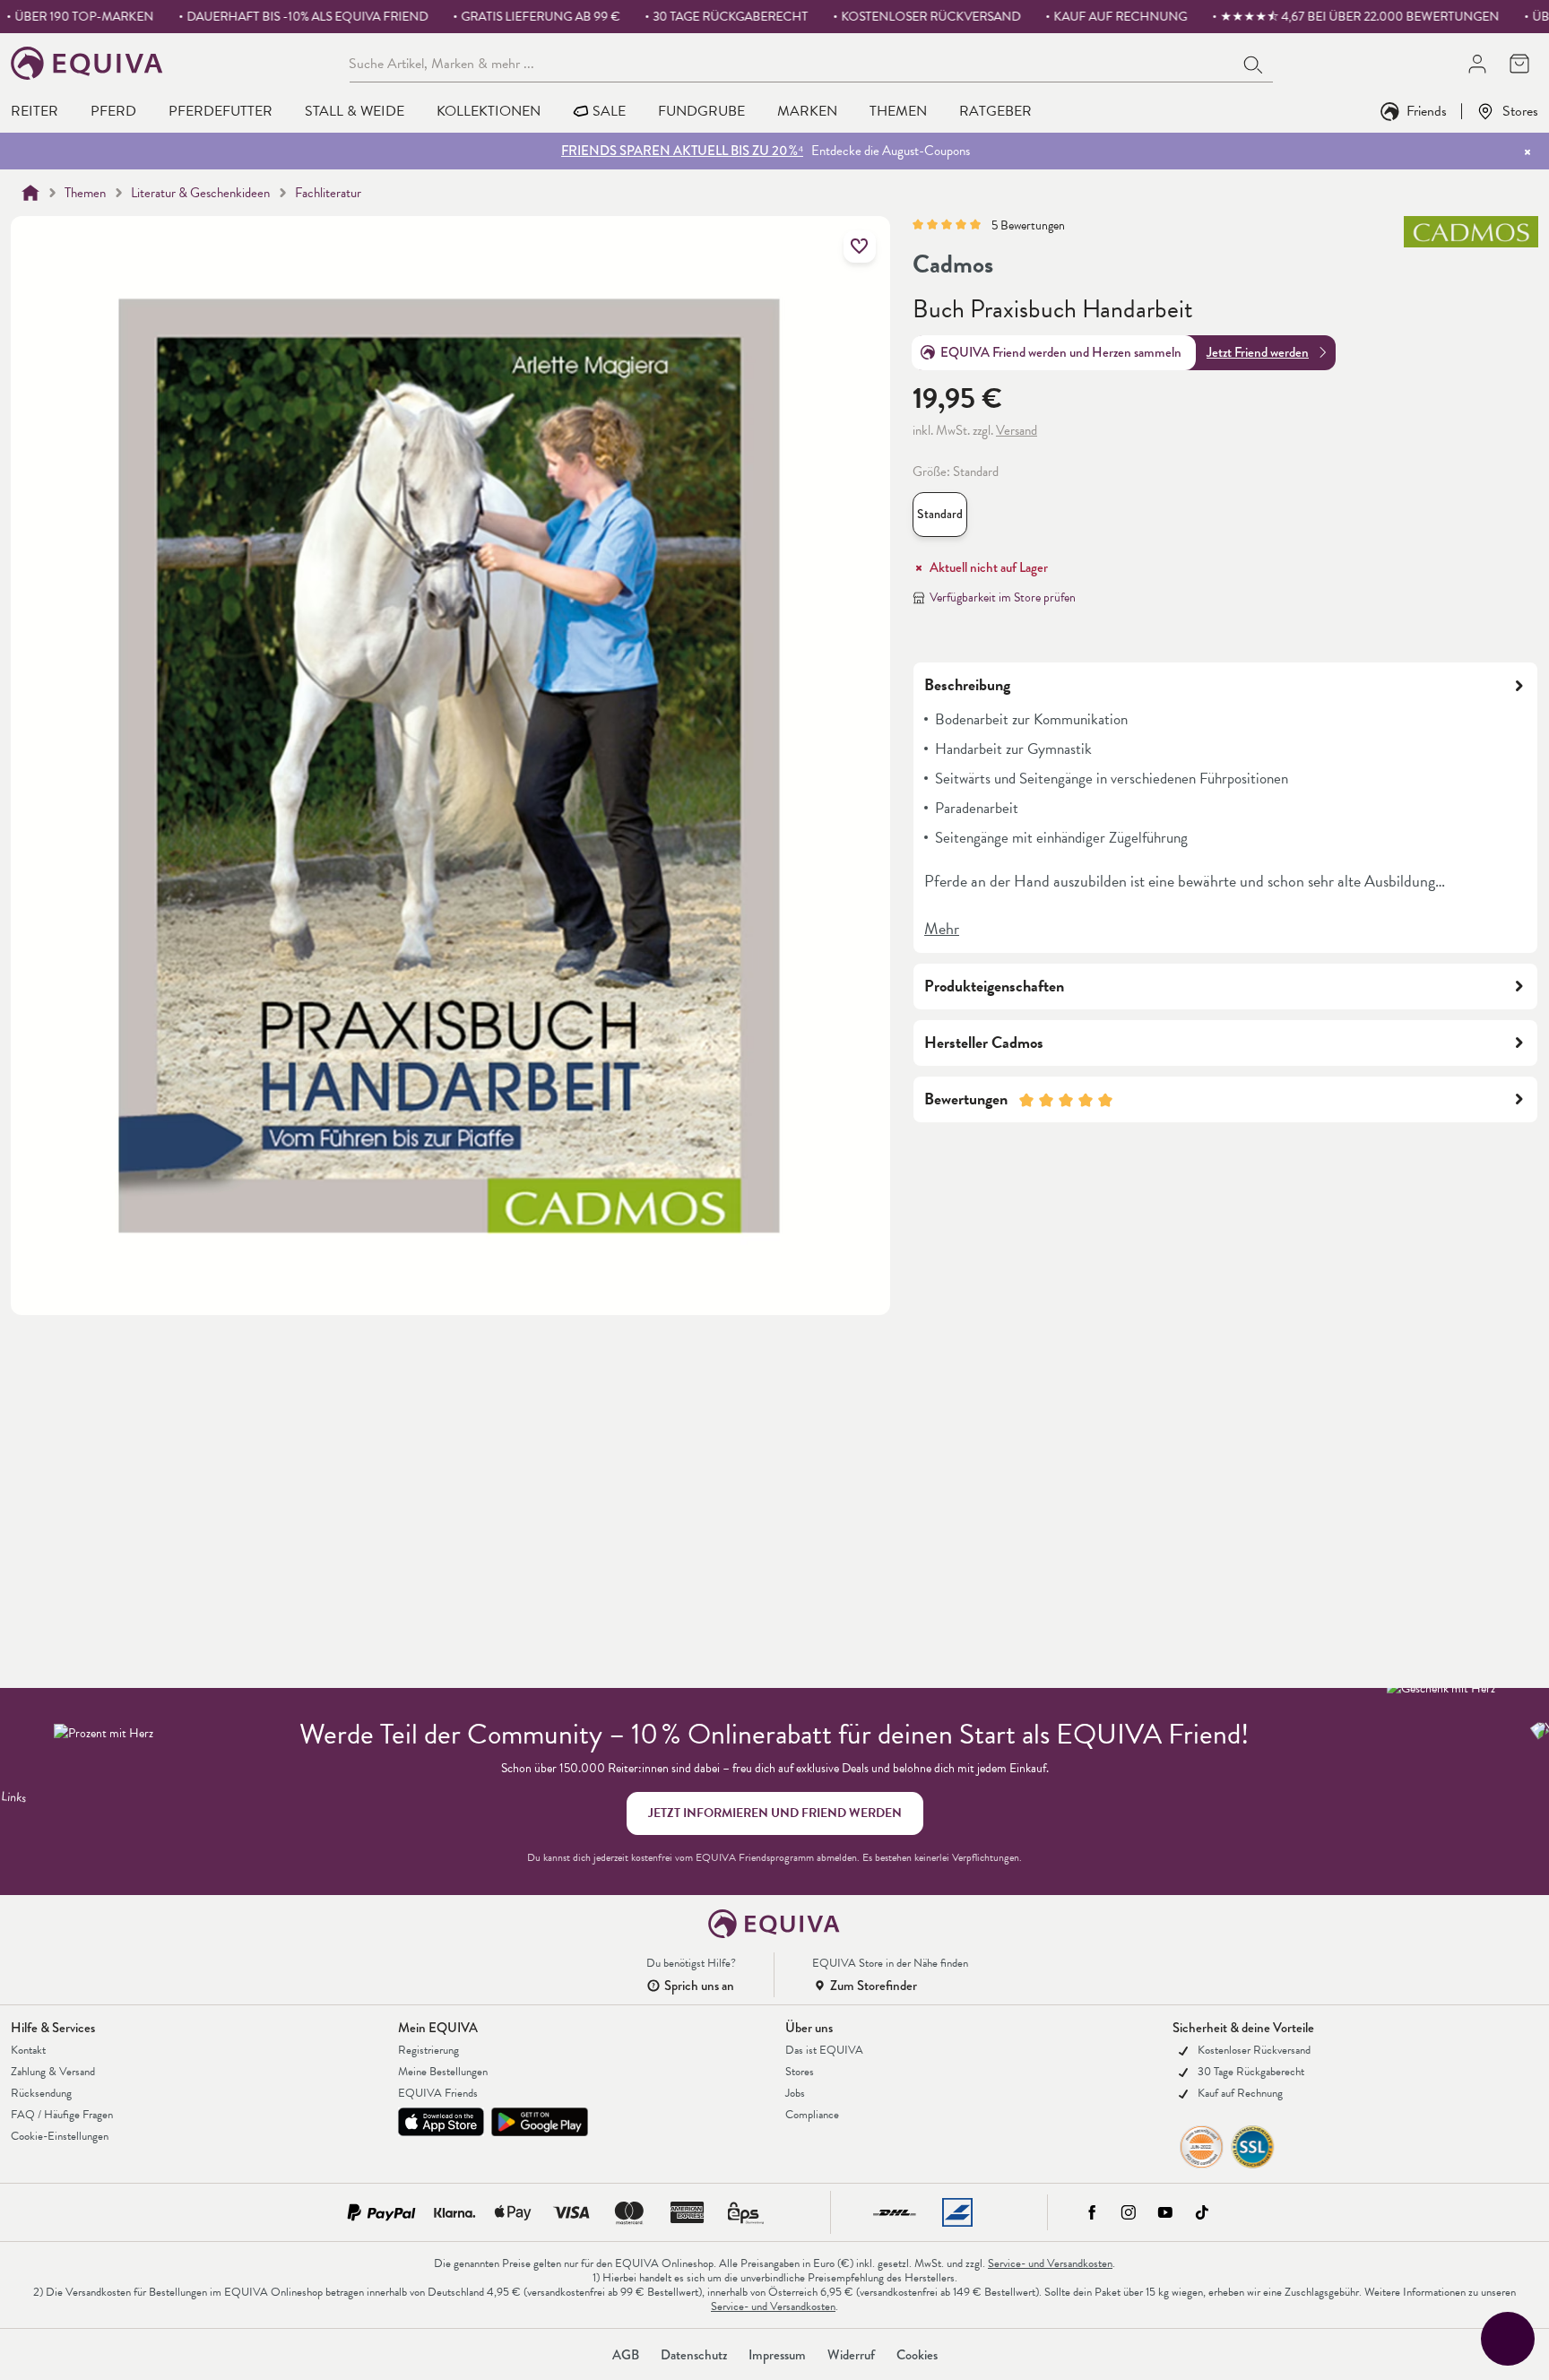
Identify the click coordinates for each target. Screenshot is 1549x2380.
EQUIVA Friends (438, 2093)
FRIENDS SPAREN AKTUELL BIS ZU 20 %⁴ (682, 151)
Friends (1427, 111)
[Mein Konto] (1477, 63)
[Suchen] (1254, 63)
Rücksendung (41, 2093)
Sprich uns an (699, 1986)
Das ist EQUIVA (824, 2050)
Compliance (812, 2115)
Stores (1520, 111)
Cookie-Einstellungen (60, 2136)
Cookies (917, 2355)
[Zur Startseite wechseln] (87, 63)
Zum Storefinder (874, 1986)
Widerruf (851, 2355)
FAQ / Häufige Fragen (62, 2115)
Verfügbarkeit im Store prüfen (1003, 597)
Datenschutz (694, 2355)
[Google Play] (540, 2122)
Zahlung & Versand (53, 2072)
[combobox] (792, 63)
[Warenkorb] (1519, 63)
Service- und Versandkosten (1050, 2263)
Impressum (777, 2355)
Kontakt (28, 2050)
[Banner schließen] (1527, 151)
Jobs (795, 2093)
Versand (1017, 430)
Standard (942, 518)
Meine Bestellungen (443, 2072)
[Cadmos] (1471, 247)
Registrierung (428, 2050)
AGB (626, 2355)
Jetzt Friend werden (1258, 352)
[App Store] (441, 2122)
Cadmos (953, 264)
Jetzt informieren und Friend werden (775, 1813)
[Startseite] (30, 193)
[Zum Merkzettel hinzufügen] (860, 247)
